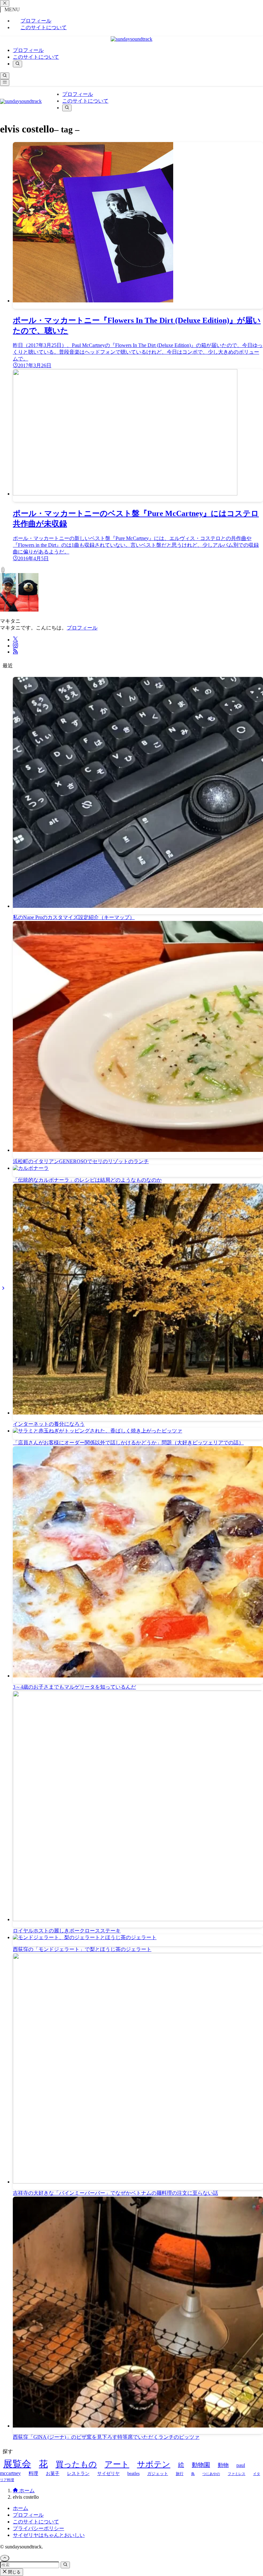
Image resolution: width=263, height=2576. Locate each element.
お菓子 (53, 2473)
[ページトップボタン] (5, 2558)
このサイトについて (44, 27)
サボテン (154, 2464)
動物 (223, 2465)
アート (117, 2464)
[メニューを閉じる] (5, 3)
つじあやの (211, 2474)
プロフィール (82, 628)
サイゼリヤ (108, 2474)
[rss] (15, 652)
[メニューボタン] (5, 83)
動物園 (201, 2465)
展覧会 (17, 2464)
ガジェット (158, 2474)
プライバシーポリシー (38, 2528)
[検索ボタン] (17, 64)
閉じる (14, 2572)
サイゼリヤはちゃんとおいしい (49, 2535)
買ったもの (76, 2464)
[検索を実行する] (65, 2565)
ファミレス (237, 2474)
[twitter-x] (15, 640)
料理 (33, 2473)
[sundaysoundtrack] (131, 39)
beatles (133, 2474)
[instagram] (15, 646)
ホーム (21, 2508)
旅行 (180, 2474)
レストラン (78, 2474)
